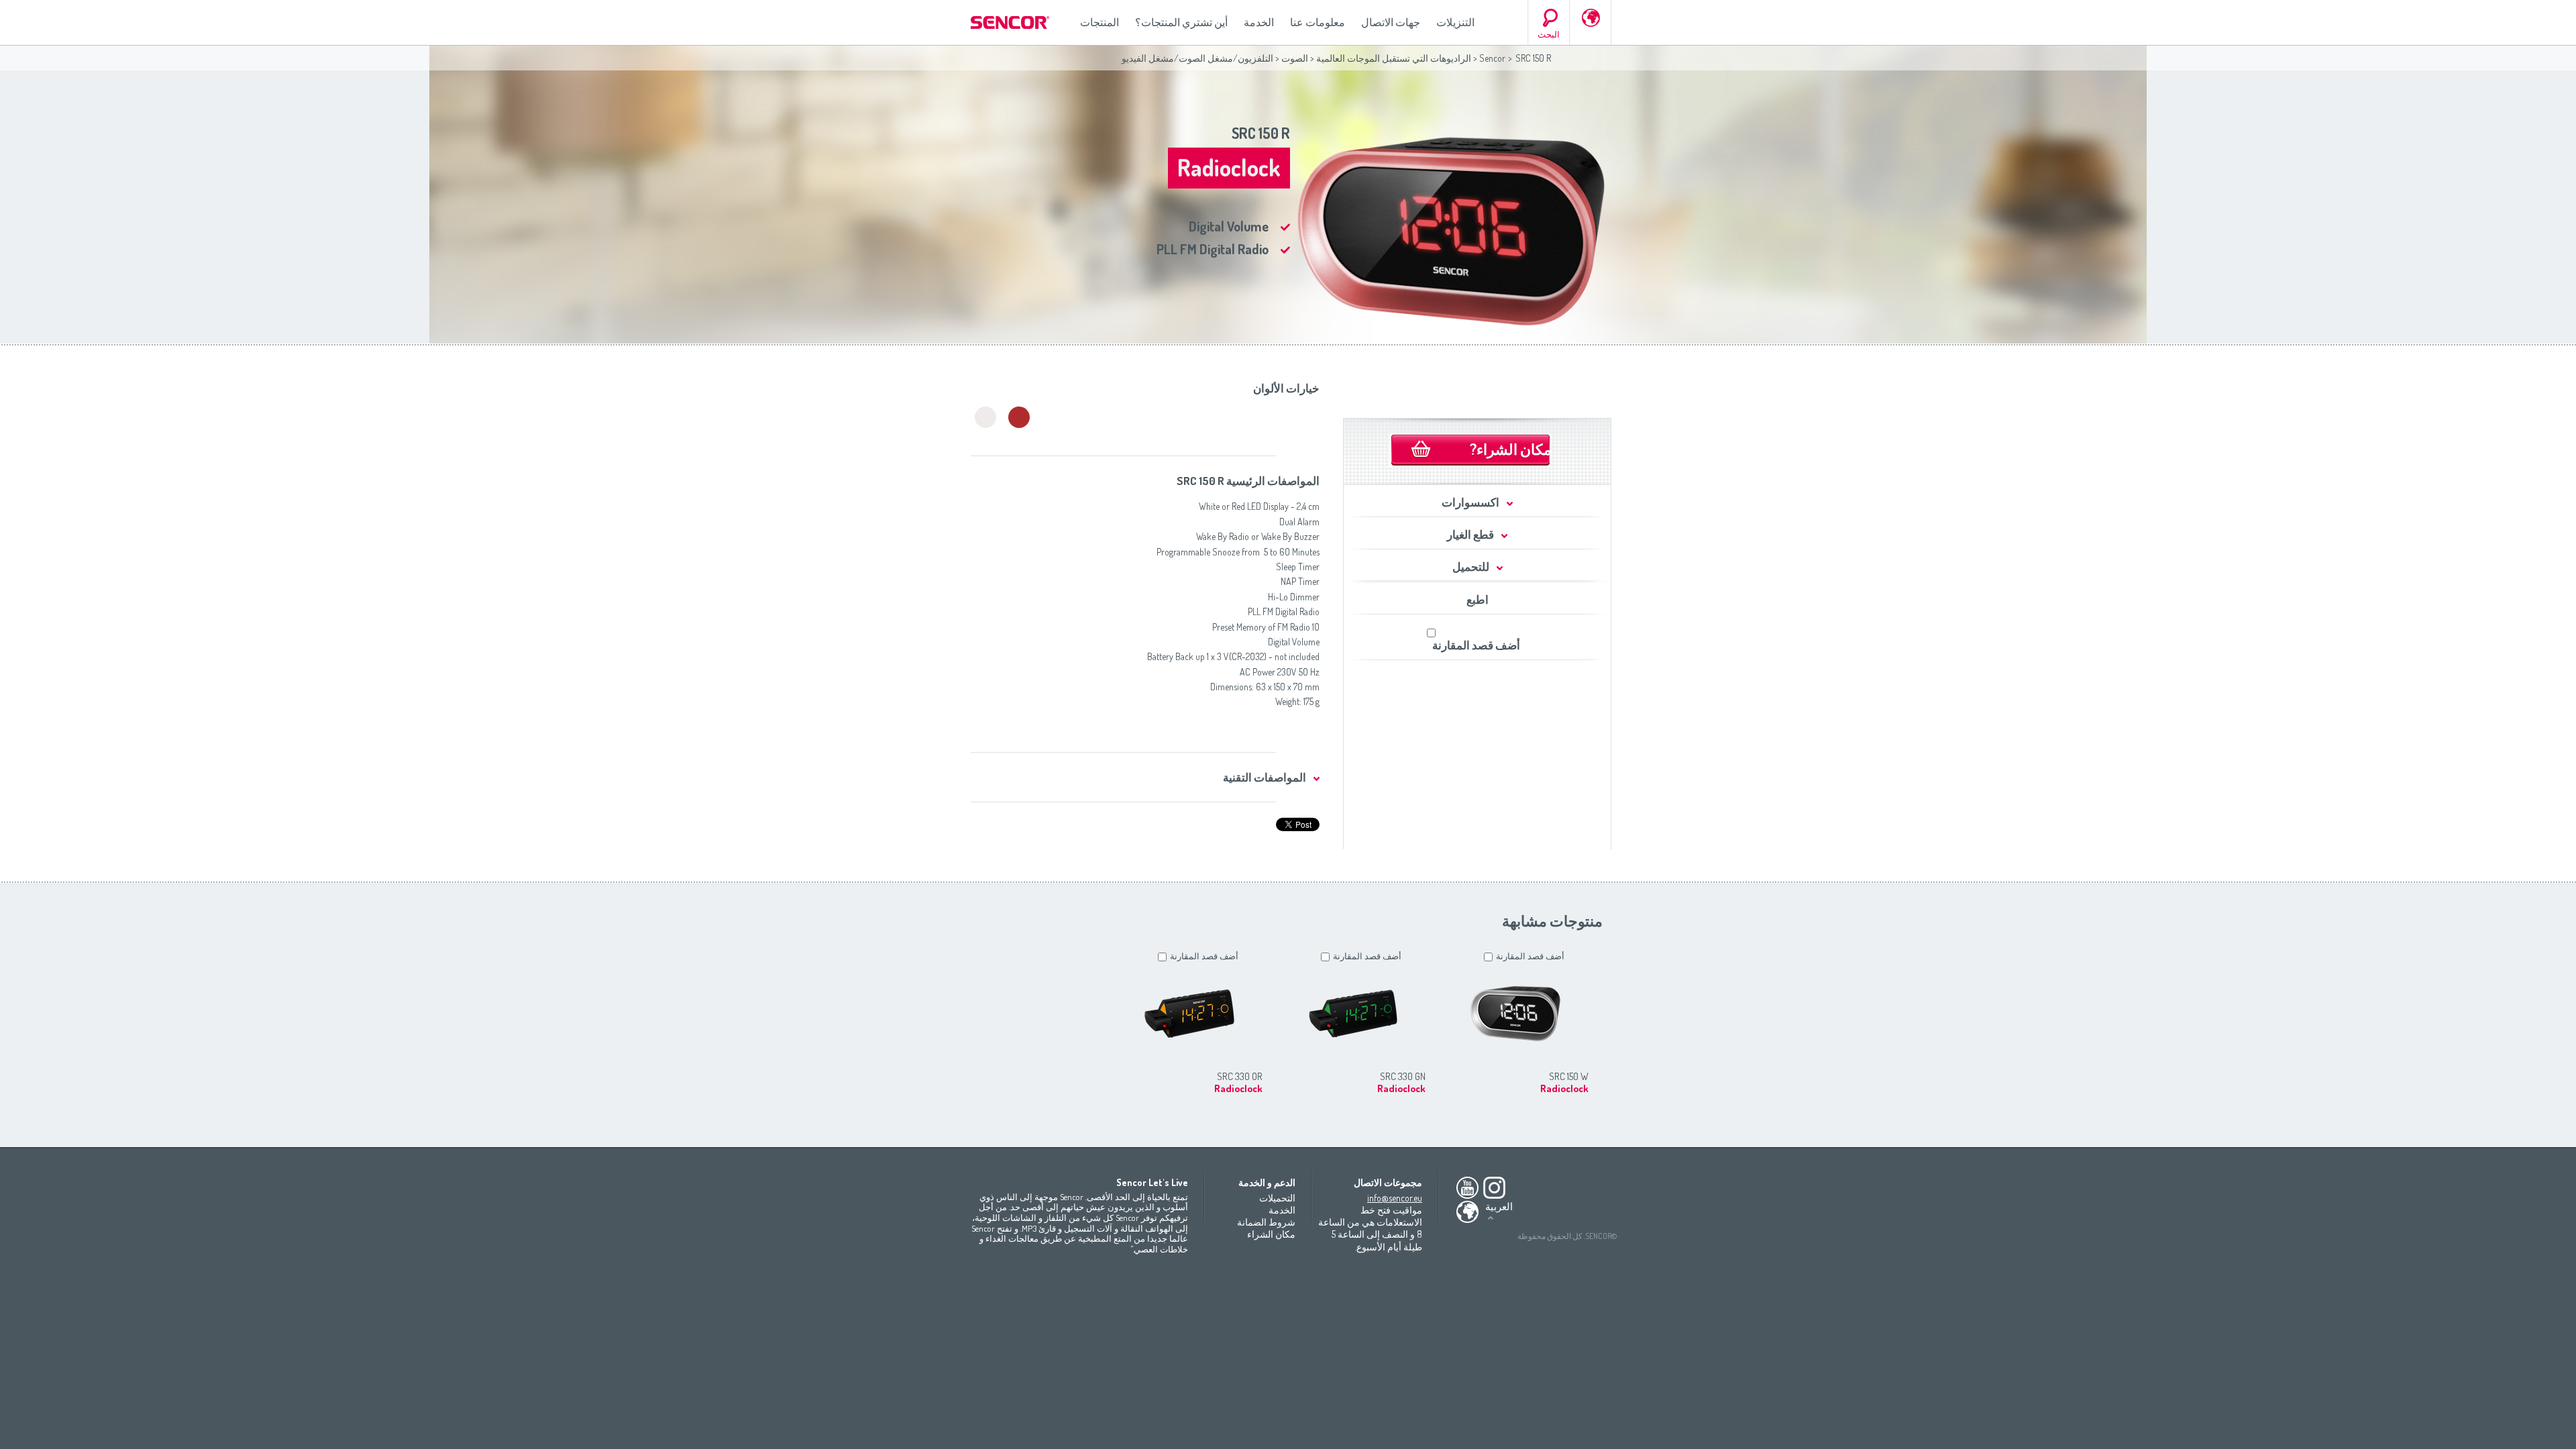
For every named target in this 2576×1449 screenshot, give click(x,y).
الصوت (1295, 58)
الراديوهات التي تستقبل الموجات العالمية (1394, 58)
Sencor (1492, 58)
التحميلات (1277, 1198)
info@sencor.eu (1395, 1198)
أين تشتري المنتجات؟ (1181, 22)
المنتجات (1099, 22)
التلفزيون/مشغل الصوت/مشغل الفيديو (1197, 58)
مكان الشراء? (1511, 449)
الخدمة (1259, 22)
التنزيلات (1455, 22)
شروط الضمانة (1266, 1222)
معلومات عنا (1318, 22)
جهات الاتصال (1391, 22)
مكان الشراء (1271, 1234)
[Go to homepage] (1011, 22)
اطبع (1478, 599)
